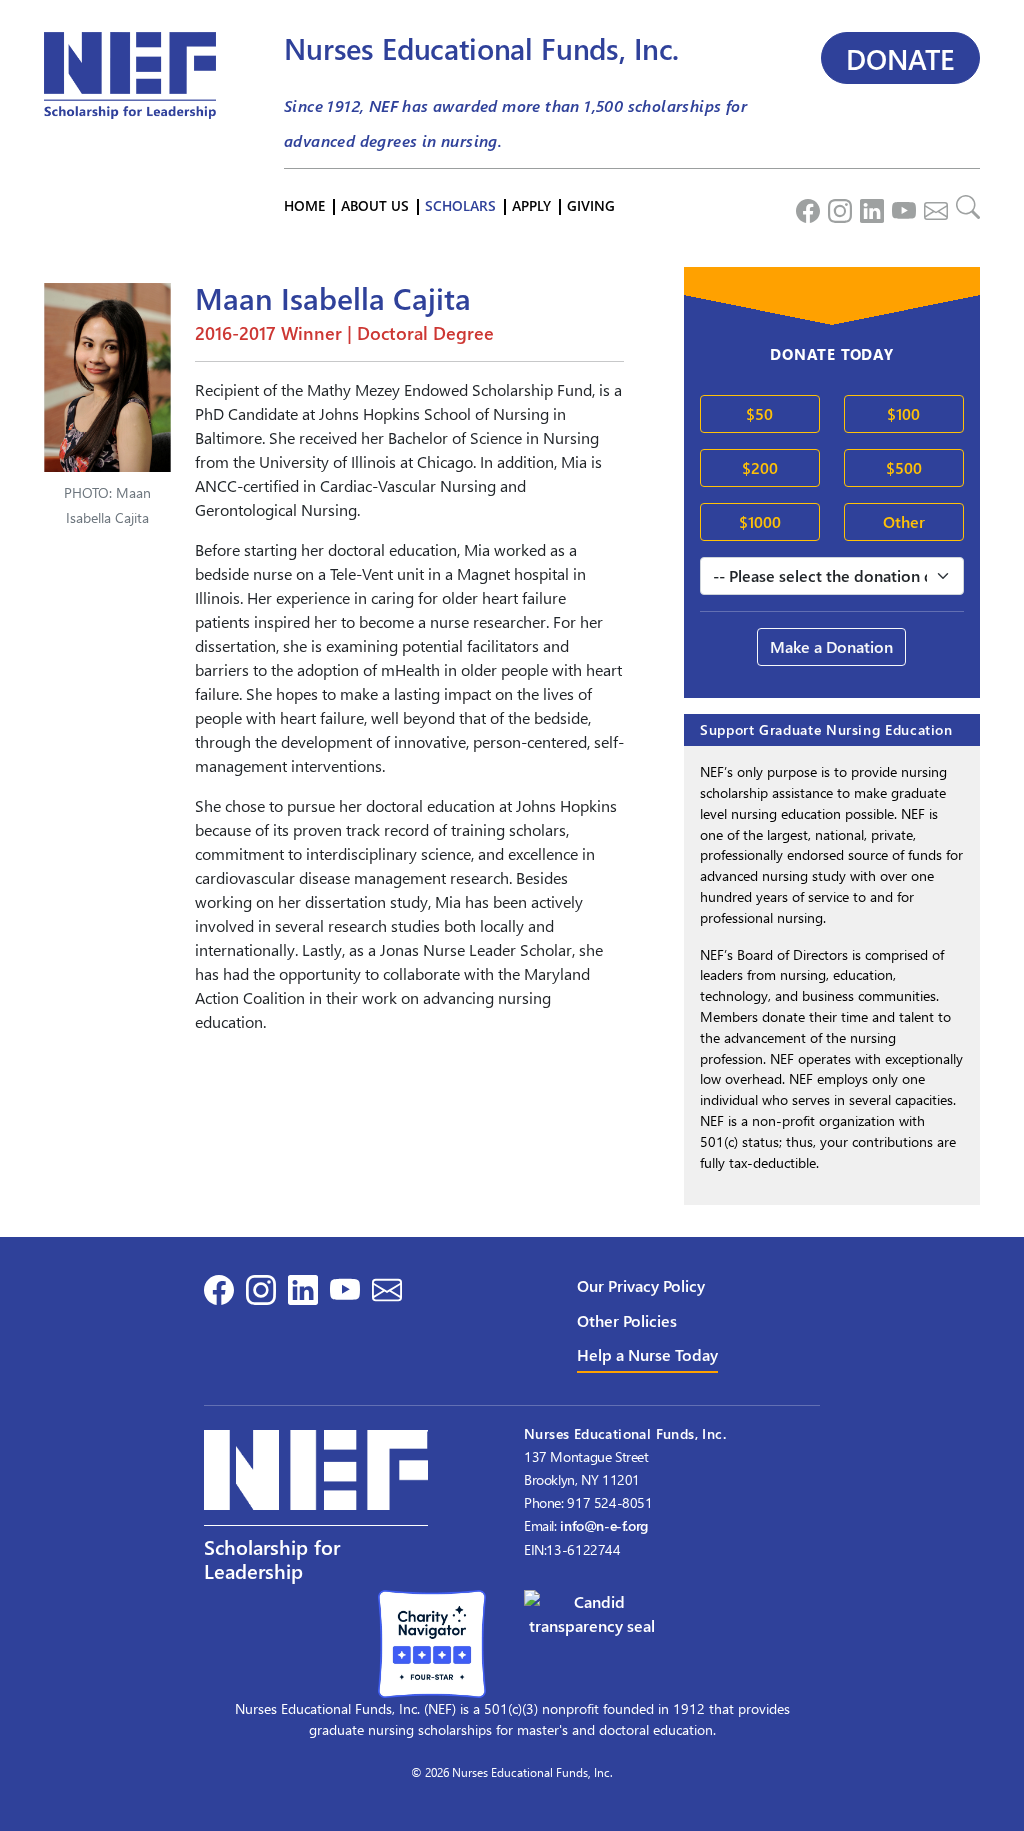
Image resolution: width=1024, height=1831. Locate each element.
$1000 (760, 521)
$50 (759, 413)
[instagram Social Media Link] (836, 206)
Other (904, 521)
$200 (760, 467)
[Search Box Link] (964, 206)
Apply (531, 205)
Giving (591, 205)
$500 (904, 467)
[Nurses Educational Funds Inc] (592, 1611)
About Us (375, 205)
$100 (903, 413)
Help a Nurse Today (647, 1354)
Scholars (460, 205)
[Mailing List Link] (932, 206)
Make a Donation (831, 646)
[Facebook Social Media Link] (804, 206)
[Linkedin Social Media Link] (868, 206)
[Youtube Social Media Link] (900, 206)
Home (304, 205)
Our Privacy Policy (641, 1285)
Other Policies (627, 1320)
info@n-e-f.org (604, 1525)
